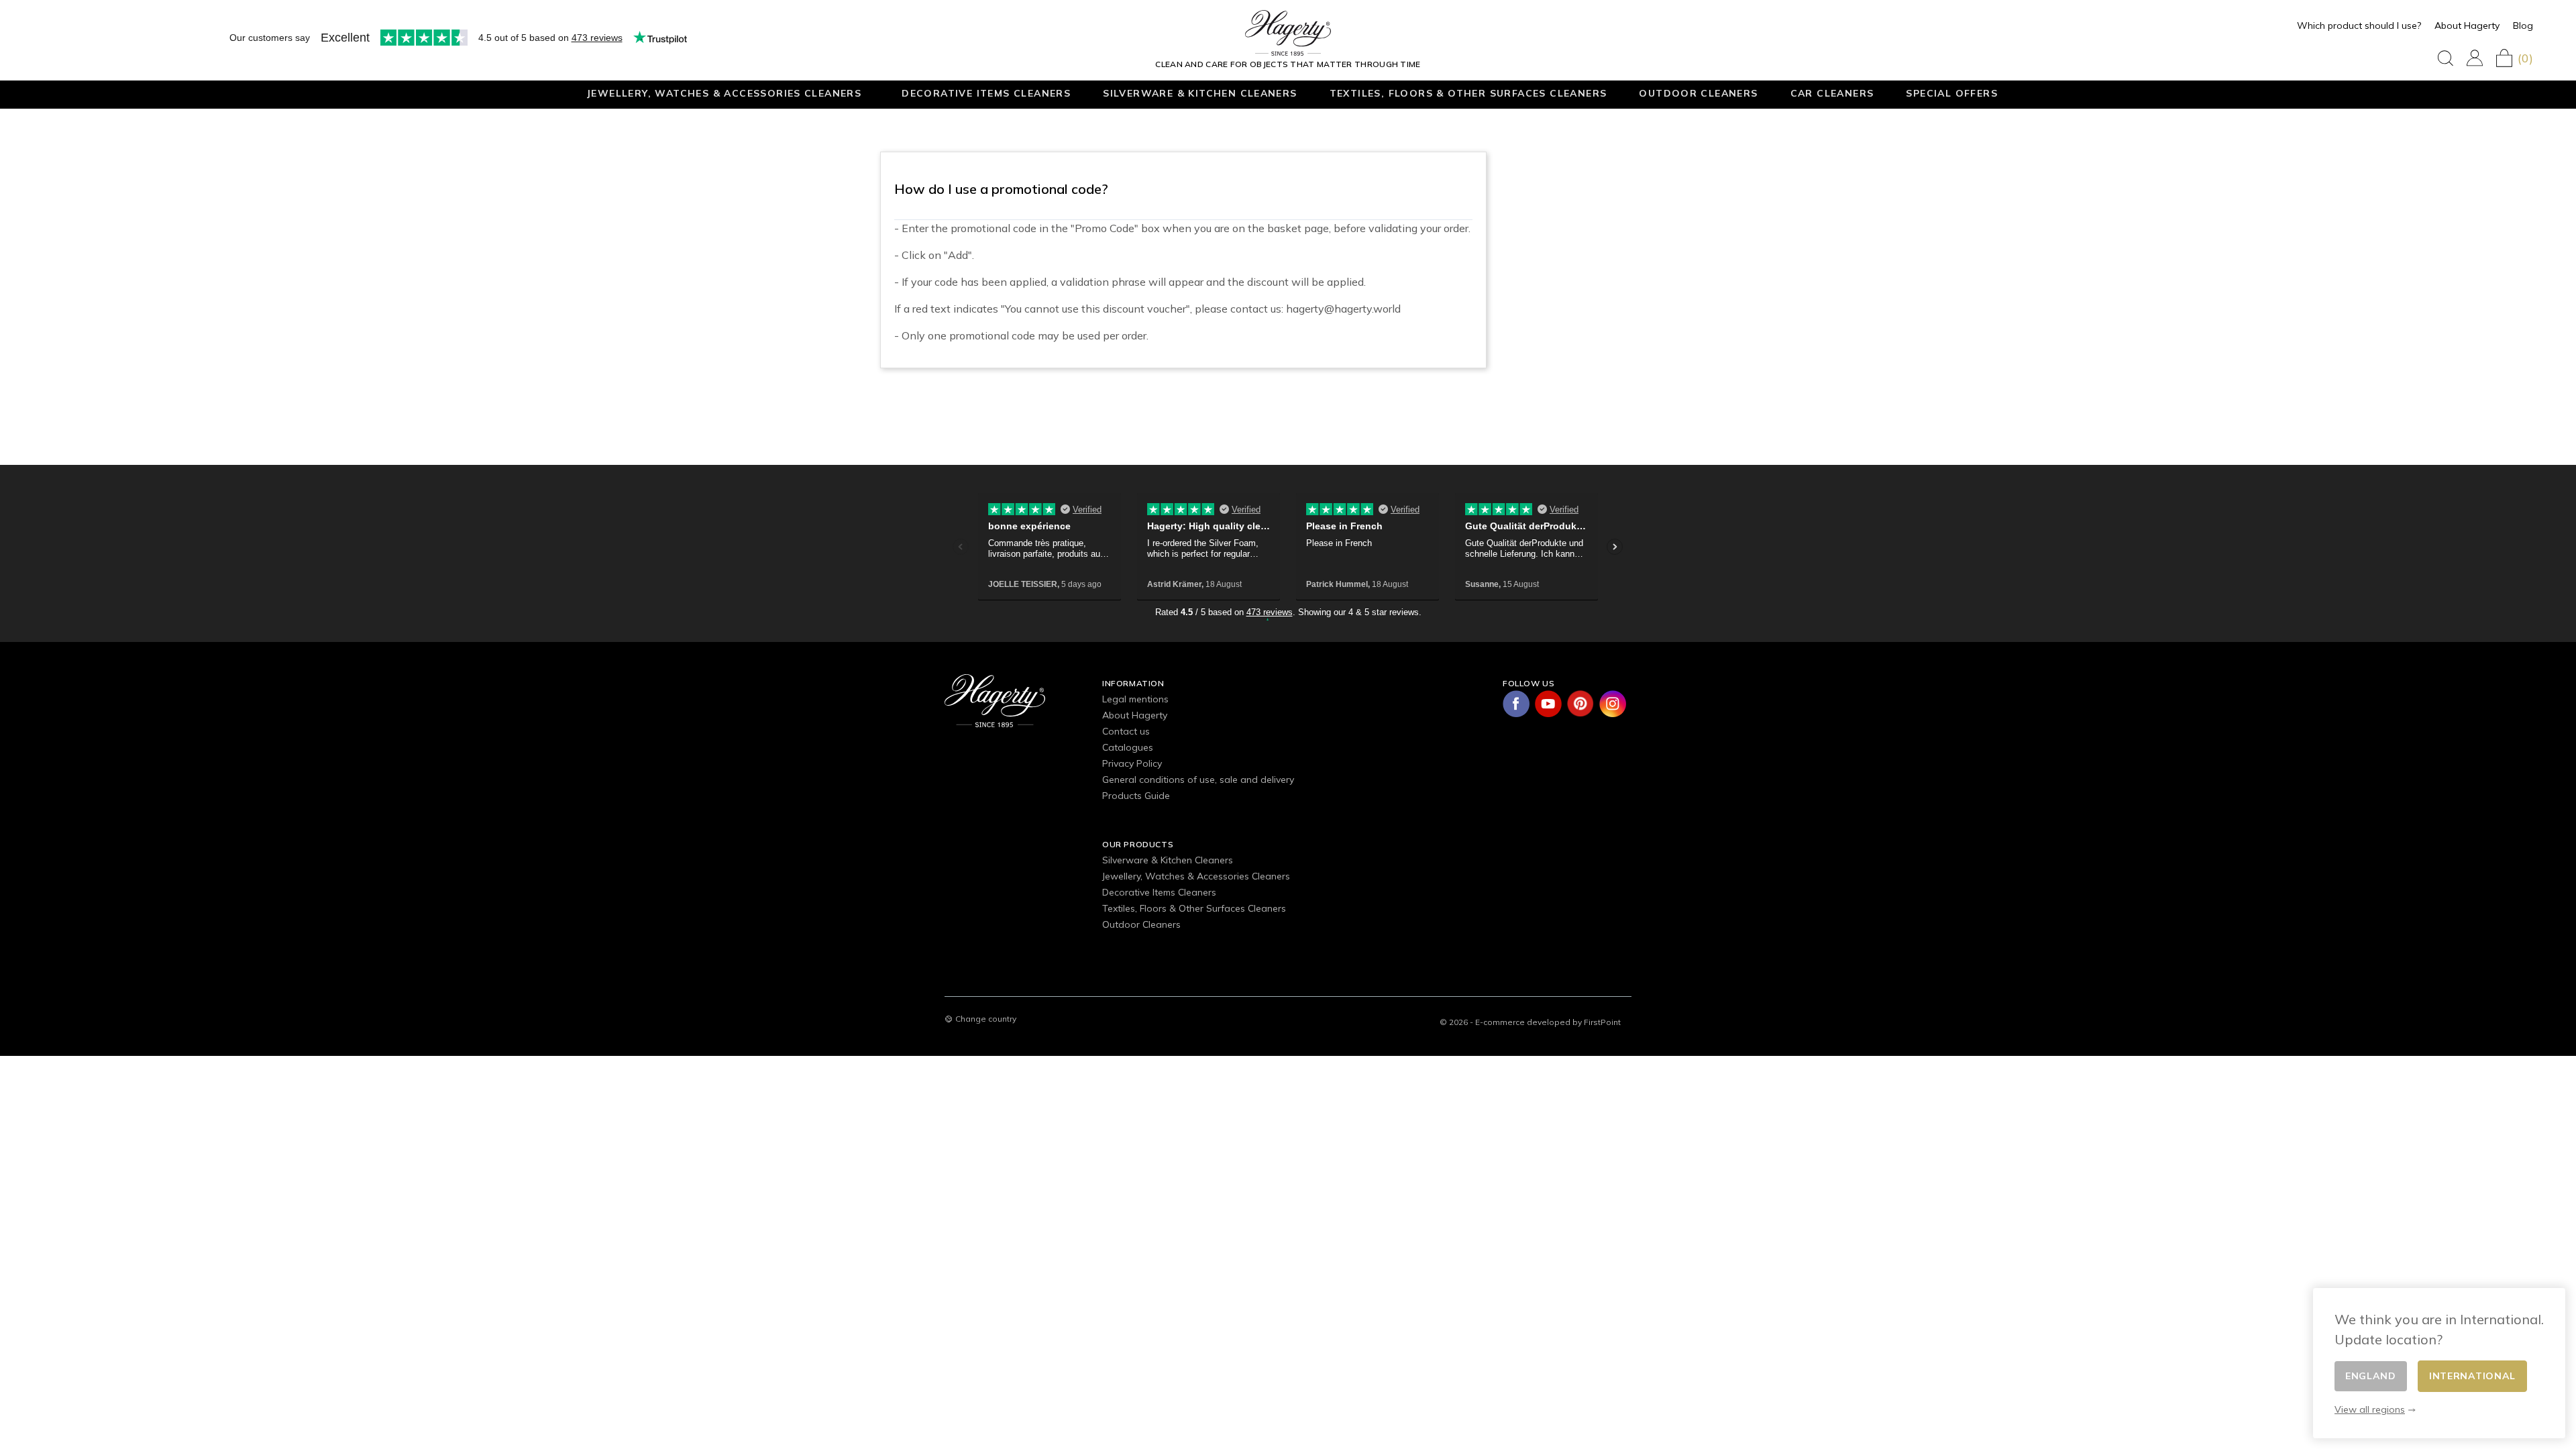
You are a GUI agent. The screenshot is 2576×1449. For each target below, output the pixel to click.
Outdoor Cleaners (1698, 93)
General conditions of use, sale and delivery (1198, 780)
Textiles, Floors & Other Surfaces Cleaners (1468, 93)
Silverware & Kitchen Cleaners (1200, 93)
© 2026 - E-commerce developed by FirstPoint (1530, 1022)
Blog (2523, 25)
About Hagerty (2467, 25)
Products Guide (1136, 796)
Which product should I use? (2359, 25)
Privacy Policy (1132, 763)
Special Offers (1952, 93)
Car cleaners (1832, 93)
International (2472, 1376)
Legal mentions (1135, 699)
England (2371, 1376)
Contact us (1126, 731)
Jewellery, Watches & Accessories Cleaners (724, 93)
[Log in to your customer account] (2475, 58)
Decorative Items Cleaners (986, 93)
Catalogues (1128, 747)
